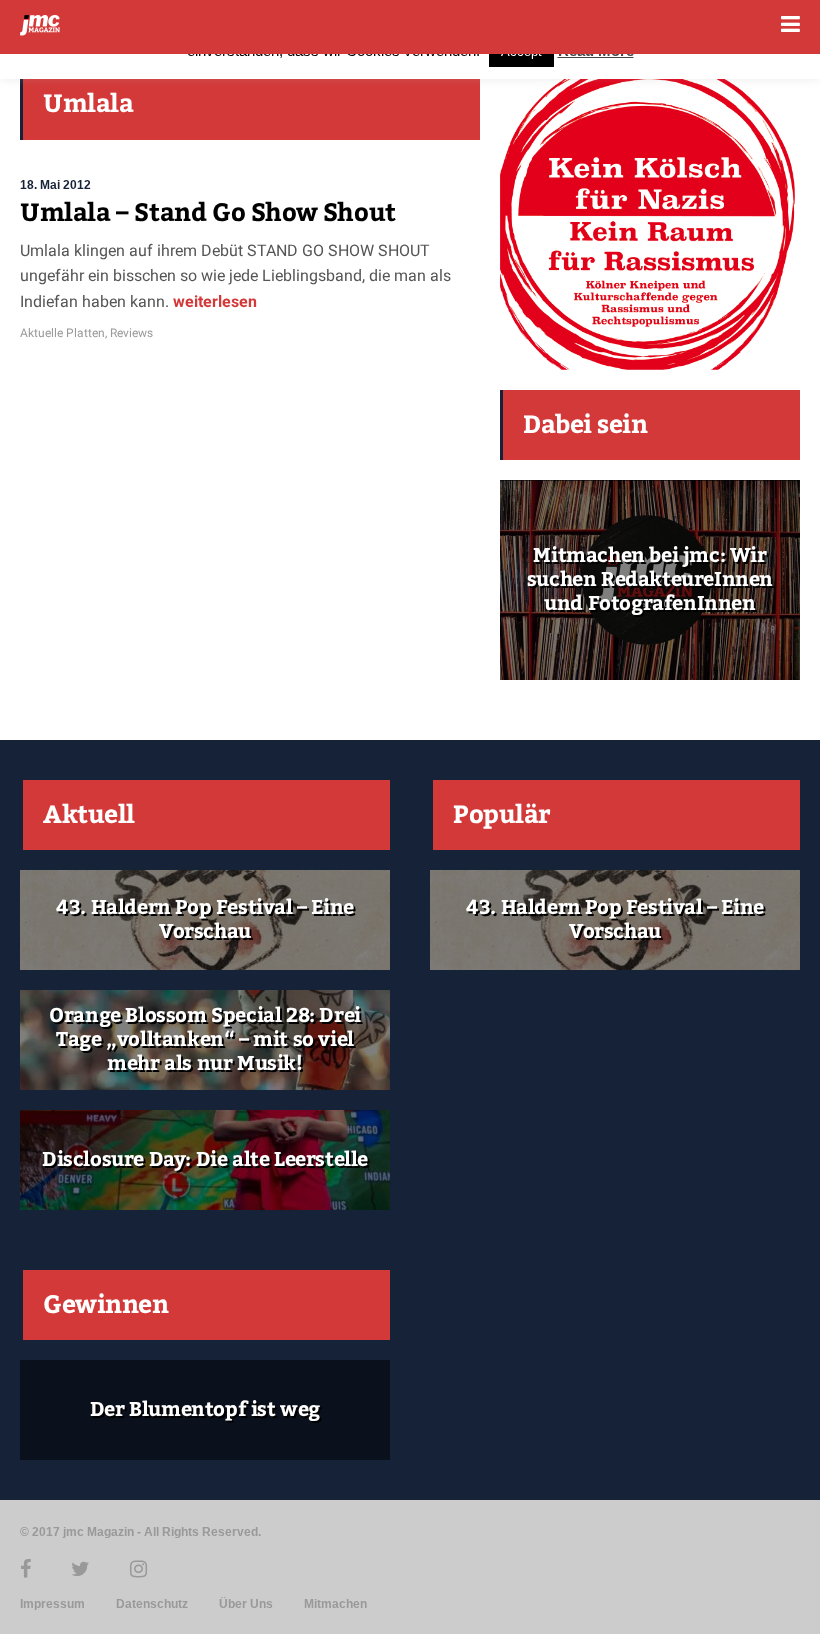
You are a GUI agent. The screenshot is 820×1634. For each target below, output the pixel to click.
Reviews (131, 333)
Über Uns (246, 1604)
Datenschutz (152, 1604)
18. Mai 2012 (55, 185)
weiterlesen (215, 301)
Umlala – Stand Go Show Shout (208, 213)
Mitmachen (335, 1604)
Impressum (52, 1604)
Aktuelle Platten (62, 333)
